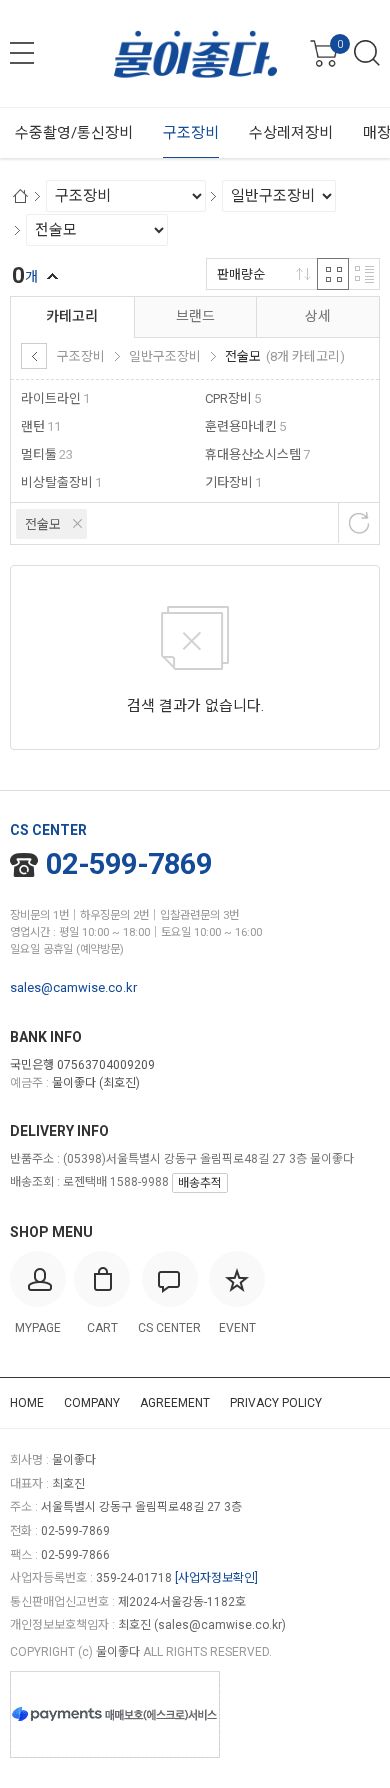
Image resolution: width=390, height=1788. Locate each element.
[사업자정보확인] (216, 1578)
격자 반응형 (333, 274)
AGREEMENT (175, 1403)
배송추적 (200, 1183)
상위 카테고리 (34, 356)
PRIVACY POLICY (276, 1403)
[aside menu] (22, 53)
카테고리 (72, 316)
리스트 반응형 (364, 274)
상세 (318, 316)
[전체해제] (359, 523)
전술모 (43, 524)
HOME (27, 1403)
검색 (367, 53)
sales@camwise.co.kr (73, 987)
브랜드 (195, 316)
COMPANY (92, 1403)
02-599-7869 (129, 864)
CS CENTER (48, 830)
